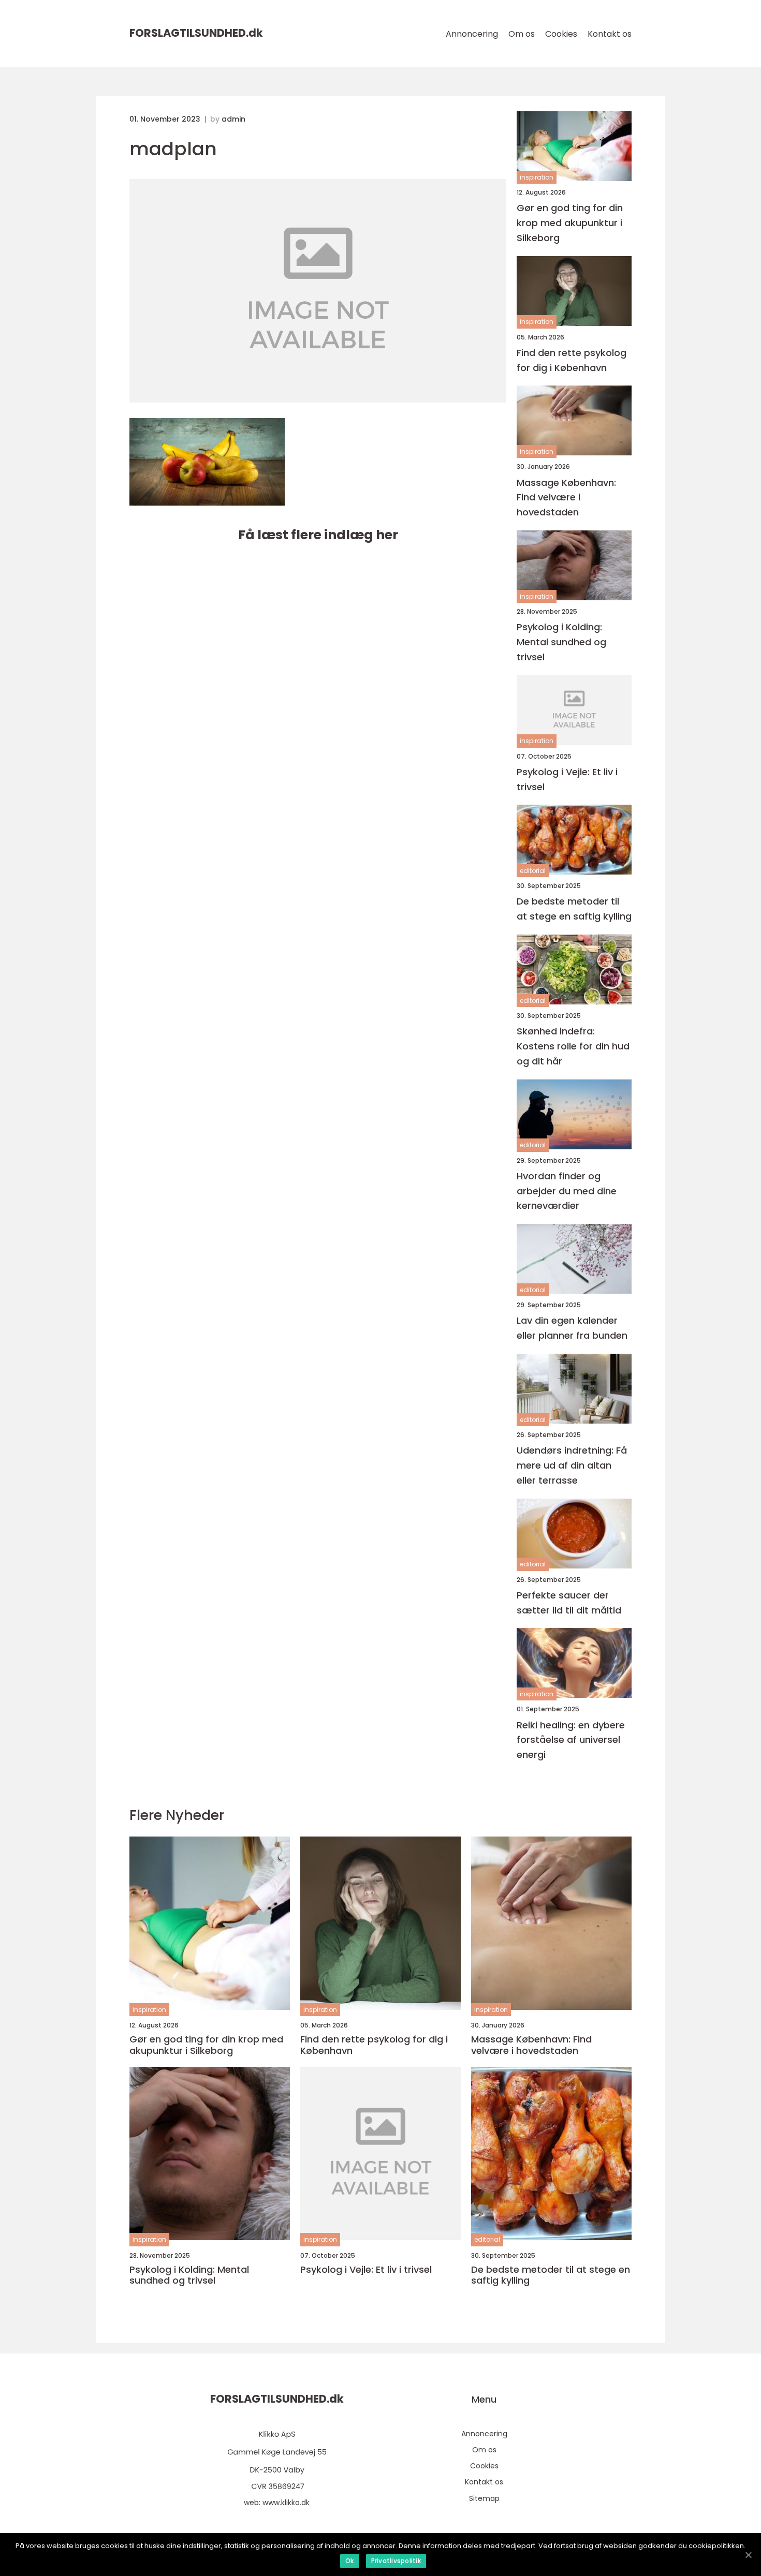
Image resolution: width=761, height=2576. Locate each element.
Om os (522, 34)
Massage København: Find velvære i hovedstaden (566, 498)
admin (233, 119)
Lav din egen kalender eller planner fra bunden (572, 1328)
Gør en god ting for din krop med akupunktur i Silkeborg (570, 223)
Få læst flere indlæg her (318, 535)
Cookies (561, 34)
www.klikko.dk (286, 2503)
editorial (533, 871)
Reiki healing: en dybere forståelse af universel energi (571, 1740)
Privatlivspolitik (396, 2561)
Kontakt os (610, 34)
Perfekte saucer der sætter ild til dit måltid (569, 1603)
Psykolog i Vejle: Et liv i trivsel (567, 779)
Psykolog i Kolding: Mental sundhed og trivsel (561, 642)
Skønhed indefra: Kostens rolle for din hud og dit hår (573, 1046)
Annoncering (472, 34)
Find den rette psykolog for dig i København (572, 360)
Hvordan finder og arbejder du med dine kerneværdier (567, 1191)
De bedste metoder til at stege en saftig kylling (574, 909)
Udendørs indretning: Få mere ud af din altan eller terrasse (572, 1465)
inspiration (537, 177)
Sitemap (484, 2498)
